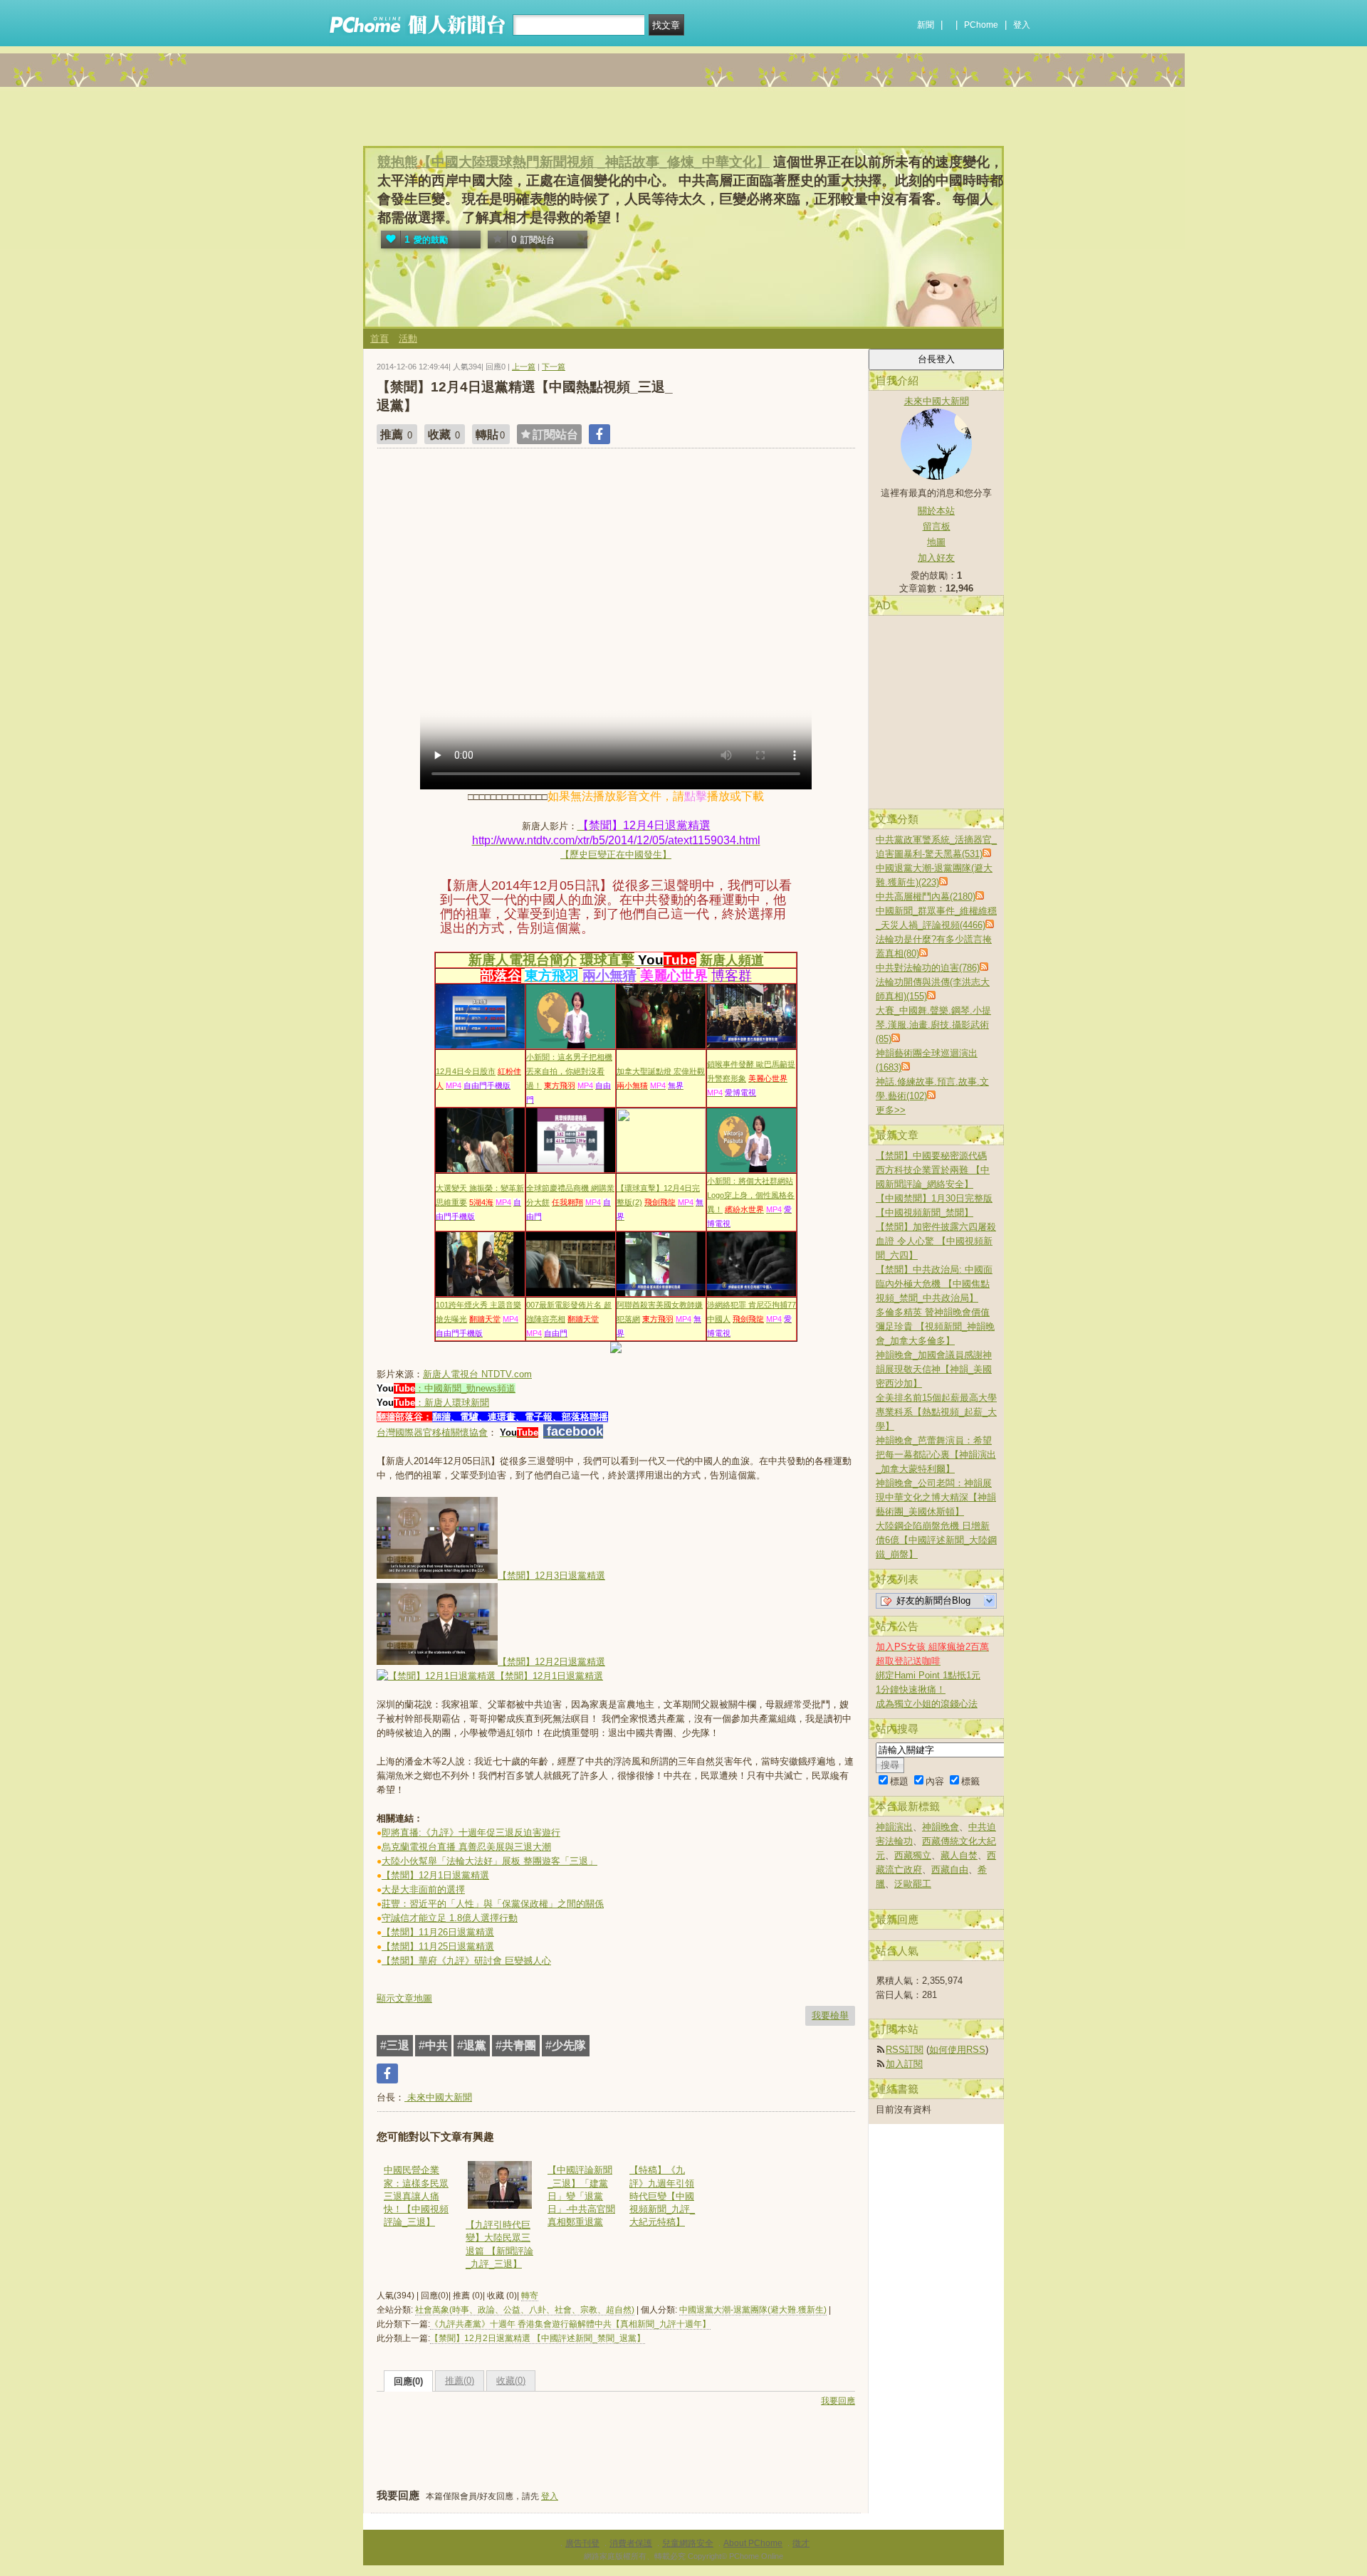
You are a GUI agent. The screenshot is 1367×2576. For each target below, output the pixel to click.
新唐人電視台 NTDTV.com (477, 1374)
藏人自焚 (959, 1855)
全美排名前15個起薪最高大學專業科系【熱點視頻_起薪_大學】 (936, 1412)
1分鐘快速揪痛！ (911, 1689)
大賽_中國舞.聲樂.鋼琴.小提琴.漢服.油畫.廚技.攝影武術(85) (933, 1025)
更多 (891, 1110)
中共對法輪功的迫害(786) (928, 968)
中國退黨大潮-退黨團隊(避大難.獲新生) (753, 2310)
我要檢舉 (830, 2015)
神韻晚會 (941, 1827)
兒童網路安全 (688, 2543)
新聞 (926, 25)
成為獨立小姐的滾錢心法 (927, 1704)
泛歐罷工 (913, 1884)
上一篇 (524, 367)
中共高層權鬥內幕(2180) (926, 897)
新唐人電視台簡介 (523, 960)
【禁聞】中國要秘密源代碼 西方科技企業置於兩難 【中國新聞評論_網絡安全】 (933, 1170)
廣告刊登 (582, 2543)
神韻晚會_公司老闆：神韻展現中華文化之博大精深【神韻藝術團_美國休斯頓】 (936, 1497)
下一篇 (554, 367)
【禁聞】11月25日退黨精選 (438, 1946)
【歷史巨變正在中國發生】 (616, 855)
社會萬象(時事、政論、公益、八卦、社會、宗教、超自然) (525, 2310)
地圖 (936, 542)
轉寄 (530, 2296)
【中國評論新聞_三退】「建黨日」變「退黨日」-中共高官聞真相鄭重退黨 (581, 2196)
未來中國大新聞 (438, 2097)
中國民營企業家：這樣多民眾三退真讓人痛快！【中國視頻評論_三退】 (416, 2196)
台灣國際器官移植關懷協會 (432, 1432)
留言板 (937, 526)
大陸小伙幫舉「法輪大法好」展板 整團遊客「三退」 (489, 1861)
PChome (981, 25)
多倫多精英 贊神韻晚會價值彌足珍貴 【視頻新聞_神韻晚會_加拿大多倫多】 (935, 1326)
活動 (408, 338)
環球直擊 (607, 960)
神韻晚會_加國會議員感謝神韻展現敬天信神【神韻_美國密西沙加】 (934, 1369)
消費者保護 (631, 2543)
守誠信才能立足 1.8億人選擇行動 (450, 1918)
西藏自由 (950, 1870)
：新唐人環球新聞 (452, 1403)
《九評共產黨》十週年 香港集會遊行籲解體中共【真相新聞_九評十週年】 (570, 2324)
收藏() (511, 2381)
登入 (1022, 25)
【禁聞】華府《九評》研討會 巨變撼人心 (466, 1961)
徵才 (801, 2543)
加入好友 (936, 558)
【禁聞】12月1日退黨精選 (435, 1875)
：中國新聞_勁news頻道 (465, 1388)
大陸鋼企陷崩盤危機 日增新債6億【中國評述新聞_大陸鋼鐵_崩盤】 (936, 1540)
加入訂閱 (904, 2064)
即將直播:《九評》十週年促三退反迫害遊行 (471, 1833)
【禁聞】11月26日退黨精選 (438, 1932)
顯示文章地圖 (404, 1998)
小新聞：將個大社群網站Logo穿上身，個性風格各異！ (751, 1195)
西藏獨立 (913, 1855)
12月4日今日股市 (466, 1071)
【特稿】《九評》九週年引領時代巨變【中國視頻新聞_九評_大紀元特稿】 (662, 2196)
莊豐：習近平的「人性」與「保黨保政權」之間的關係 (493, 1904)
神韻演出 (894, 1827)
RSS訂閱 (905, 2050)
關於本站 (936, 511)
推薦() (460, 2381)
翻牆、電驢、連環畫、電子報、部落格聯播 (520, 1417)
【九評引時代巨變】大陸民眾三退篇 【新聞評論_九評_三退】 (499, 2244)
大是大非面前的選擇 (423, 1889)
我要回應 (838, 2401)
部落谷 (501, 976)
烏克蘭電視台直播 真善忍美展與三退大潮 (466, 1847)
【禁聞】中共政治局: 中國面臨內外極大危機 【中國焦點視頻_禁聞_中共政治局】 (934, 1284)
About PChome (753, 2543)
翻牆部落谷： (404, 1417)
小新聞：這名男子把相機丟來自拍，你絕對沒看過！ (569, 1071)
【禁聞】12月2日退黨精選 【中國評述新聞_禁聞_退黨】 (538, 2338)
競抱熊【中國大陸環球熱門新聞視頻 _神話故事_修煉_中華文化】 (573, 162)
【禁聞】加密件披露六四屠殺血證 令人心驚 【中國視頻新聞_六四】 (936, 1241)
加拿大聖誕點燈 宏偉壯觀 (661, 1071)
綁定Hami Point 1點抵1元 (928, 1675)
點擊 (696, 796)
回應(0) (408, 2381)
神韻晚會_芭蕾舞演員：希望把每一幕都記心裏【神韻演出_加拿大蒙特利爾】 (936, 1455)
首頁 (379, 338)
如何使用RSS (957, 2050)
